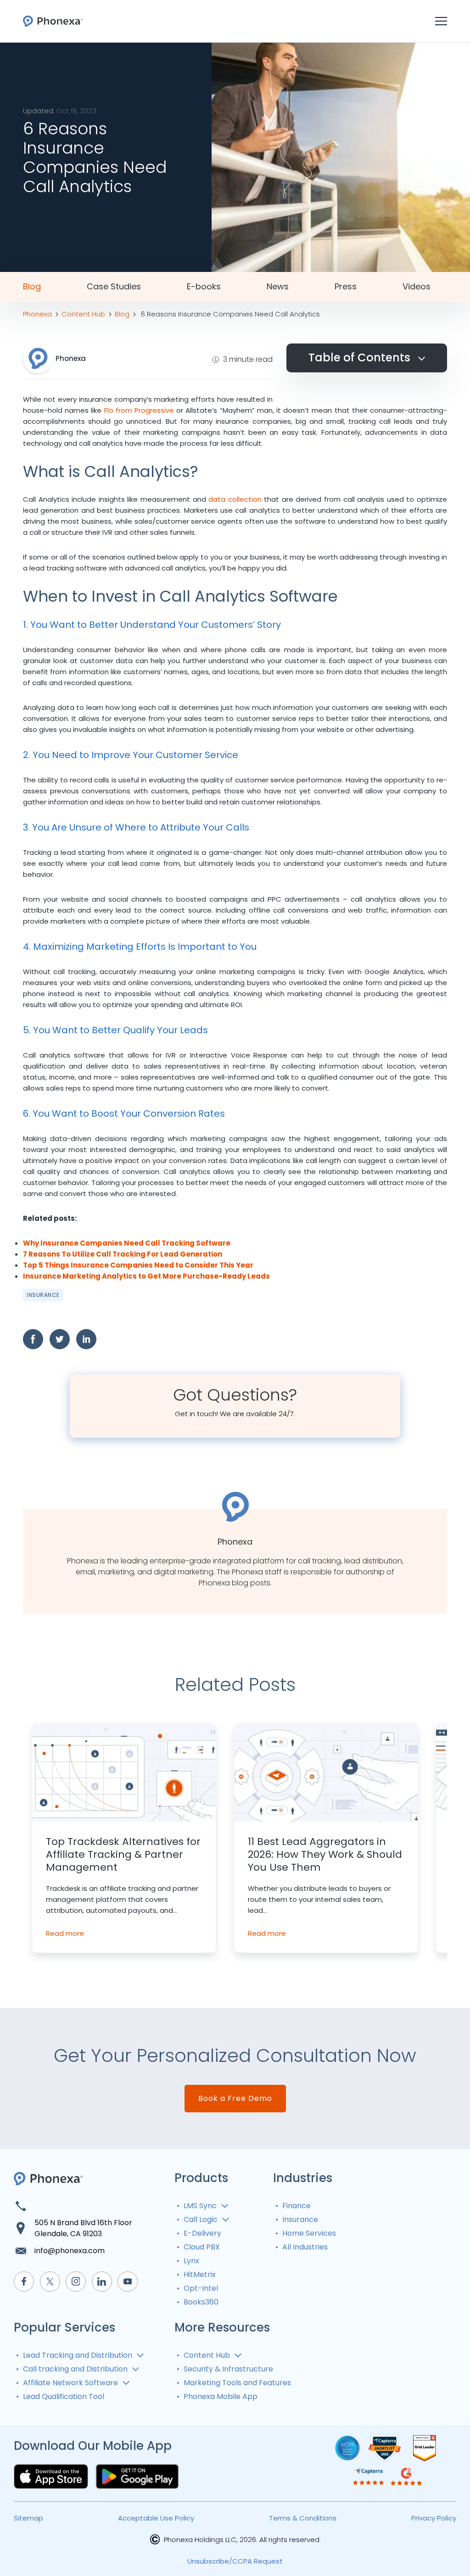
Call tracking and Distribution (75, 2369)
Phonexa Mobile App (221, 2396)
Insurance (43, 1295)
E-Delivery (202, 2233)
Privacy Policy (434, 2518)
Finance (297, 2206)
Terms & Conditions (303, 2518)
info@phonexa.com (70, 2251)
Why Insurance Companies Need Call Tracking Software (127, 1243)
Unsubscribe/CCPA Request (235, 2561)
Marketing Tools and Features (237, 2383)
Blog (32, 287)
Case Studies (114, 287)
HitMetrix (200, 2274)
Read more (65, 1933)
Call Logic (201, 2219)
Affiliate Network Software (70, 2383)
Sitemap (28, 2518)
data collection (235, 499)
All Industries (305, 2247)
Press (346, 287)
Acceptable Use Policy (156, 2518)
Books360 (201, 2302)
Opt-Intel (201, 2288)
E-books (204, 287)
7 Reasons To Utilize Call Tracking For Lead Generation (123, 1254)
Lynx (191, 2261)
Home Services (309, 2233)
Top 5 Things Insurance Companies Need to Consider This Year (138, 1265)
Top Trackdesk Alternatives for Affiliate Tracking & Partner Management (123, 1855)
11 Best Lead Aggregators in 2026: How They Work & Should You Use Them (325, 1855)
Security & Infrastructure (228, 2369)
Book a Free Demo (235, 2098)
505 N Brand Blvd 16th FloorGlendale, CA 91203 (83, 2228)
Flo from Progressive (139, 410)
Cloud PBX (202, 2247)
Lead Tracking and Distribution (78, 2355)
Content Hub (207, 2355)
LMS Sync (200, 2206)
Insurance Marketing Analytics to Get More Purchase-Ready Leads (146, 1276)
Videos (417, 287)
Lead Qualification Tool (64, 2396)
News (278, 287)
